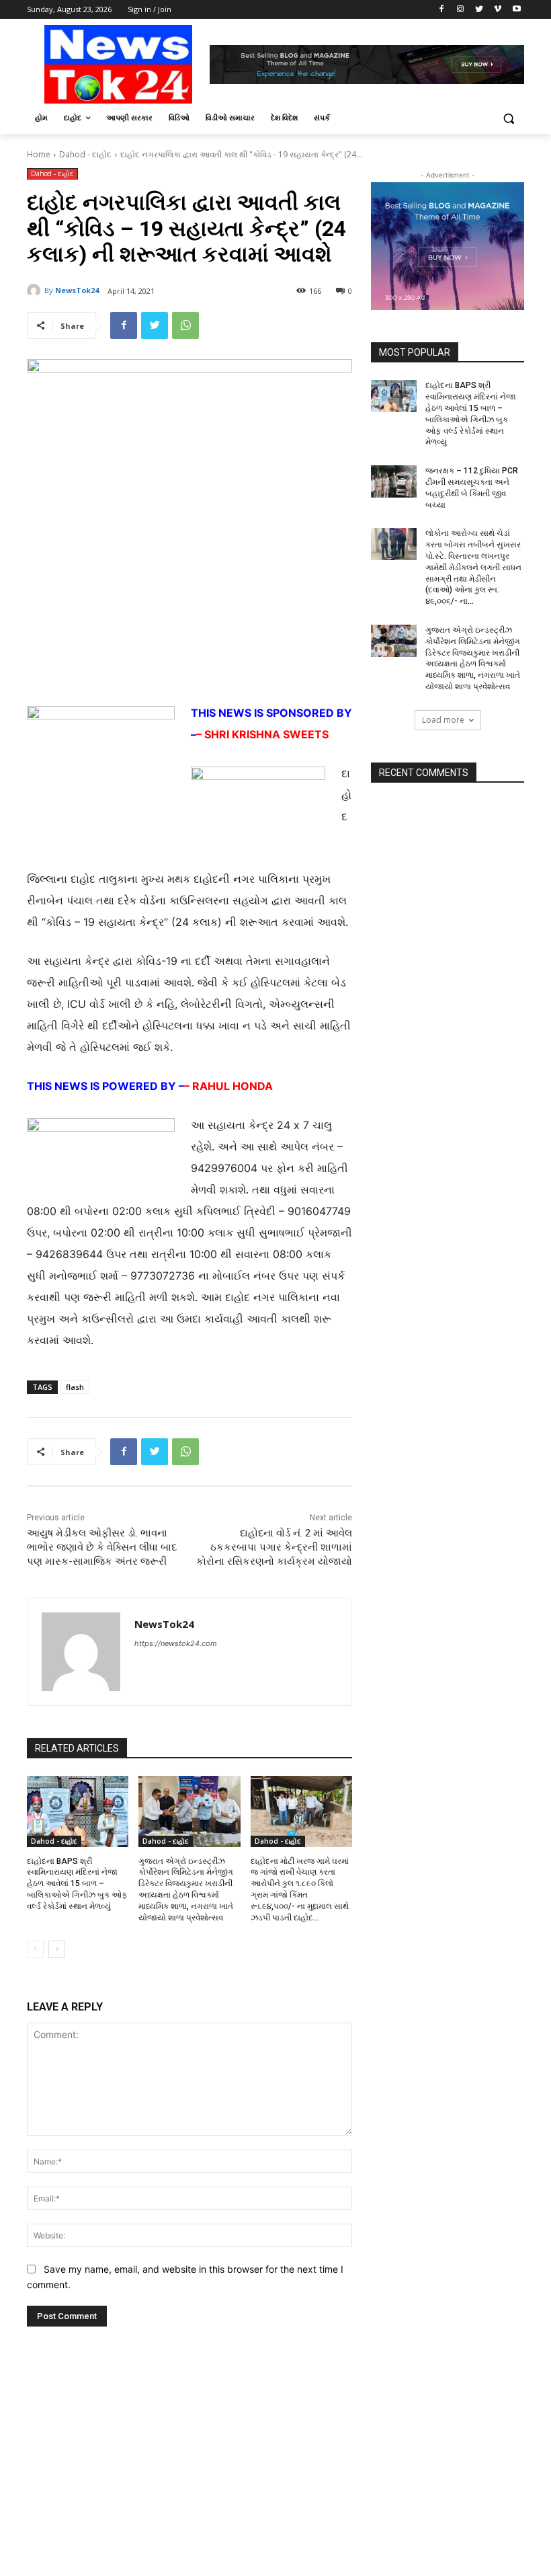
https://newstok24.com (176, 1643)
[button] (508, 118)
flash (75, 1387)
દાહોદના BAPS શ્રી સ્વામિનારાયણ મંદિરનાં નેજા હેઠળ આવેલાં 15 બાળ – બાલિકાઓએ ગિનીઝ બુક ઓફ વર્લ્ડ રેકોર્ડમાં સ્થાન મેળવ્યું (77, 1884)
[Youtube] (516, 10)
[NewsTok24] (36, 290)
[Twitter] (479, 10)
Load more (443, 720)
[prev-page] (35, 1949)
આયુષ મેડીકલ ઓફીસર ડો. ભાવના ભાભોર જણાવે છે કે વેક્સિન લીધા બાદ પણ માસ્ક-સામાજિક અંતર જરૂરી (102, 1547)
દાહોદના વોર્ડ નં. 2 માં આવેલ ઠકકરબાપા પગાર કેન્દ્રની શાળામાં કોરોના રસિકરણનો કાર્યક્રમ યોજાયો (274, 1547)
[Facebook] (442, 10)
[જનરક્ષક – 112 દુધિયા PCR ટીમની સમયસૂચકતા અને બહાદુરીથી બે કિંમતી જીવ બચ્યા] (394, 481)
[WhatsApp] (185, 325)
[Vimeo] (498, 10)
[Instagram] (461, 10)
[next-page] (57, 1949)
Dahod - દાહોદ (85, 154)
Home (39, 154)
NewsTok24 (77, 290)
